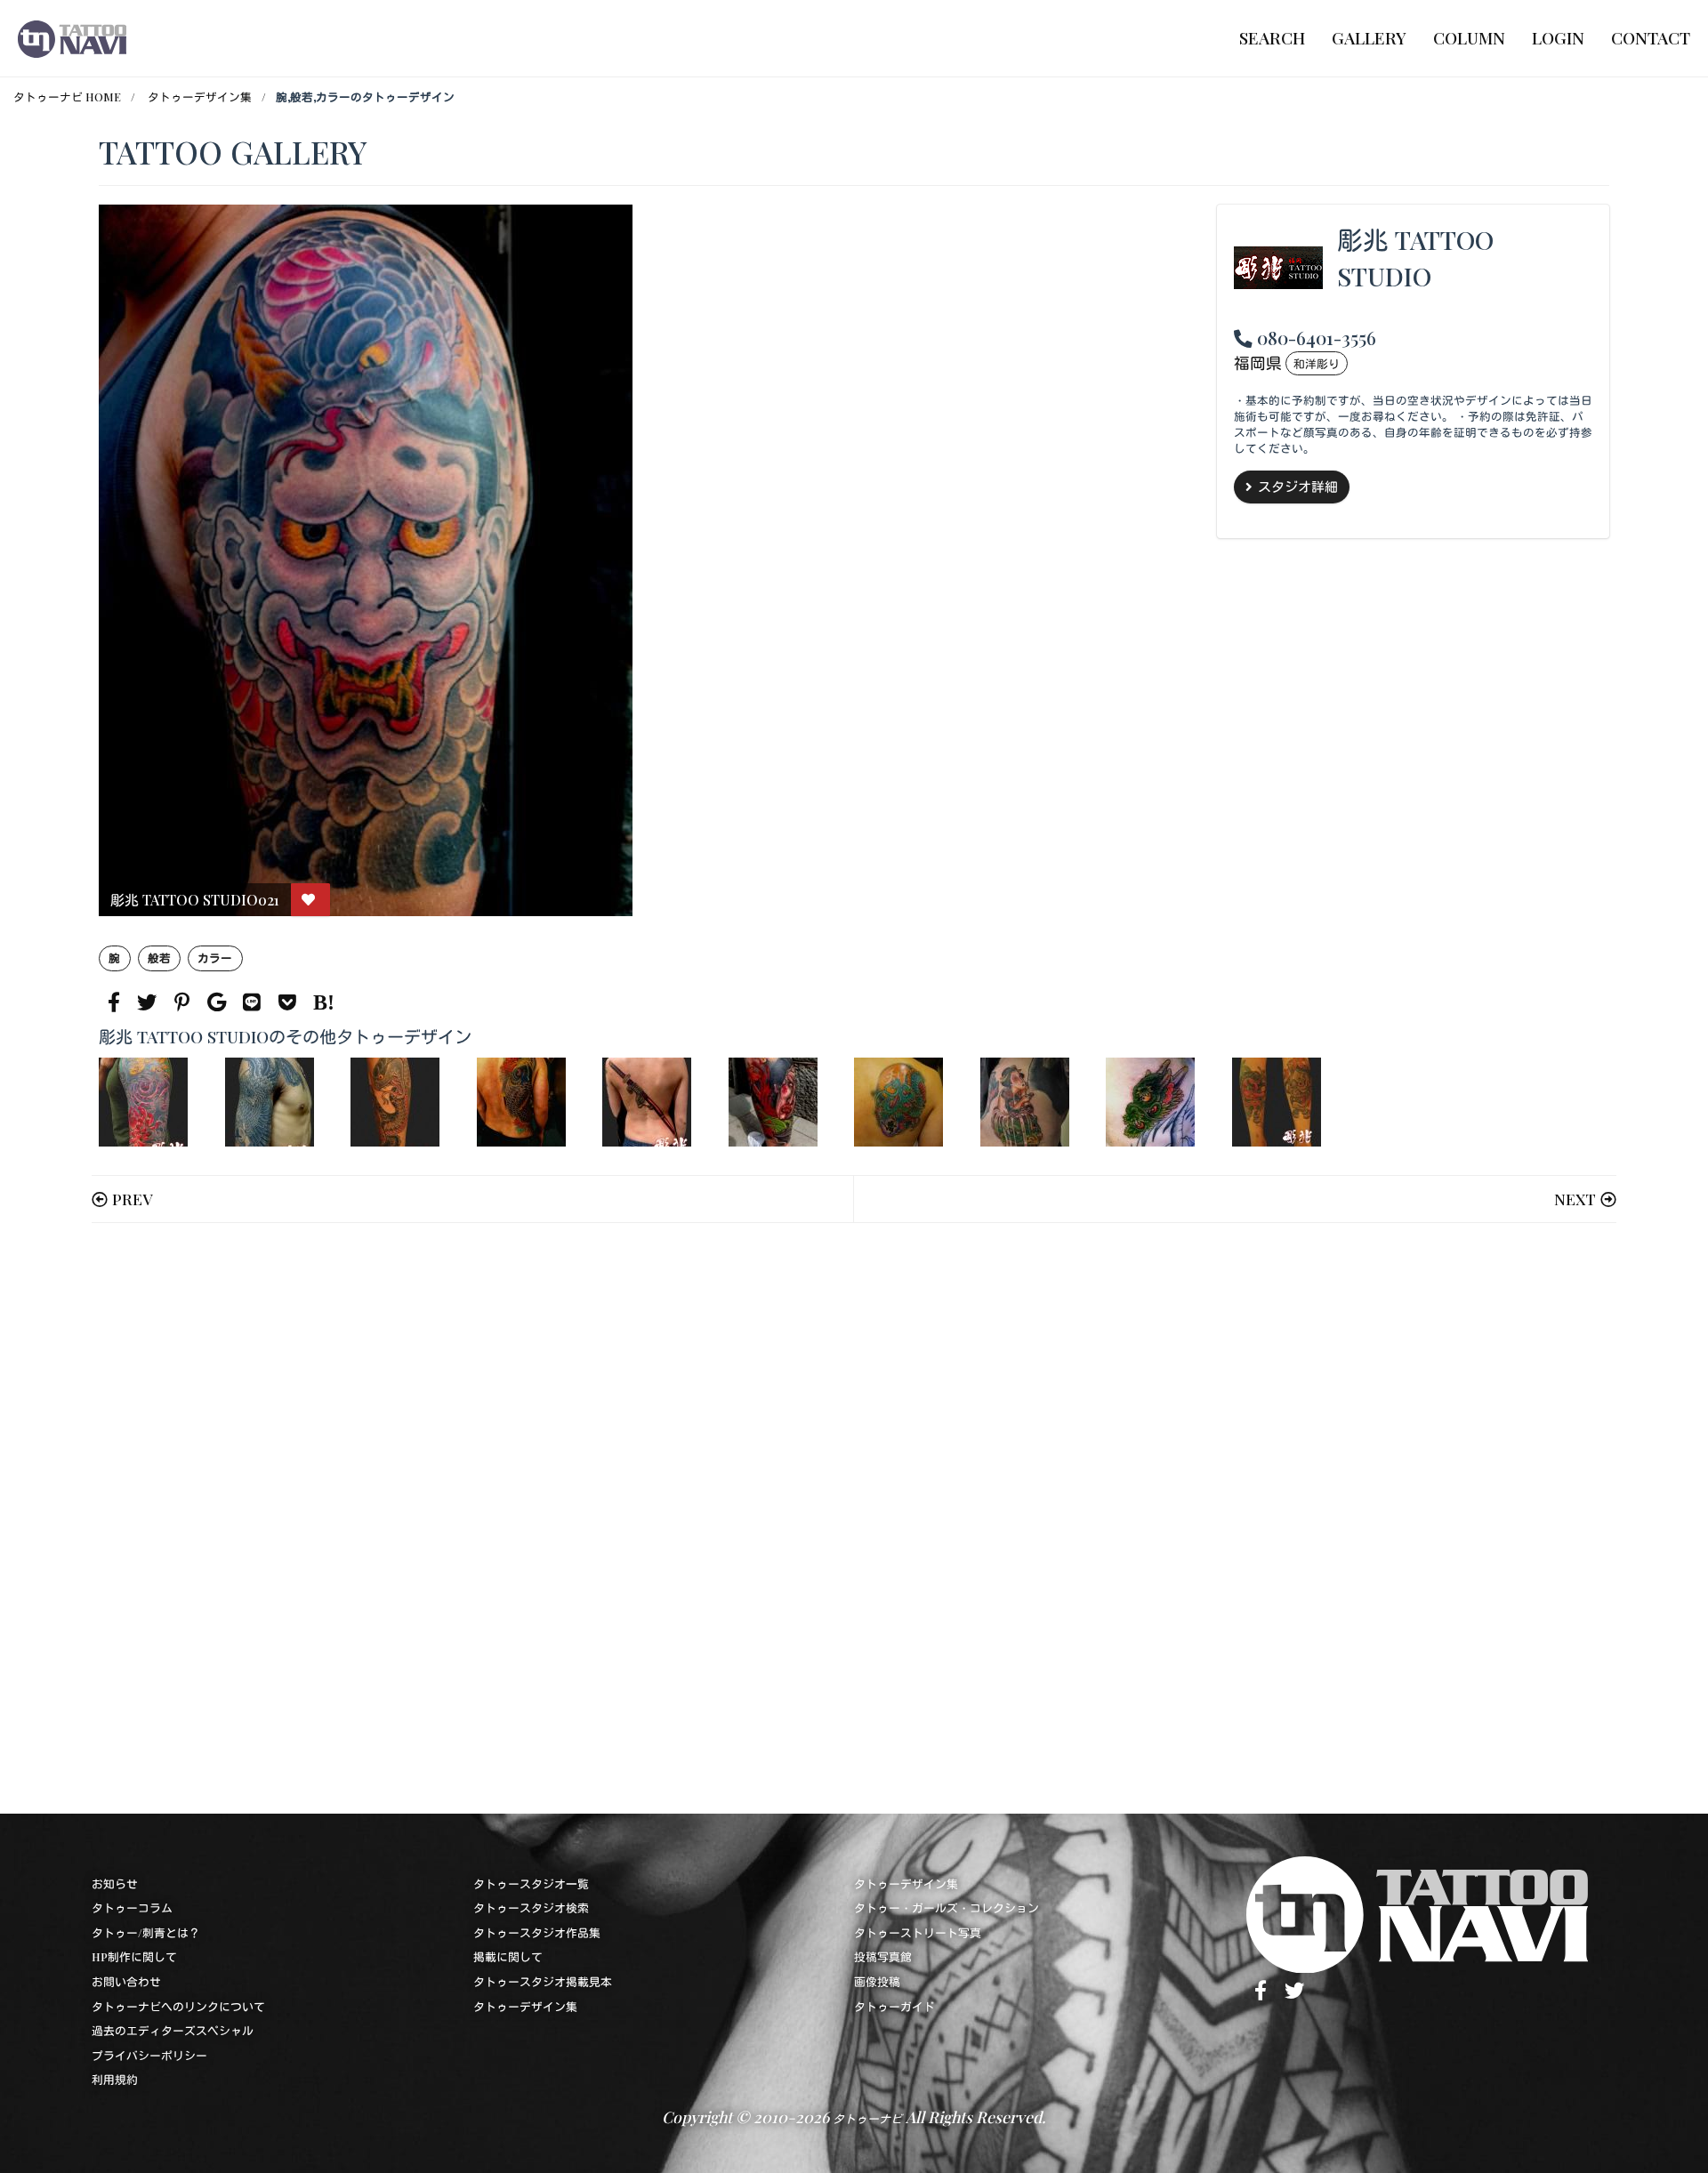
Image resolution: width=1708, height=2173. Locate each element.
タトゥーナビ (867, 2118)
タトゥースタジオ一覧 (531, 1883)
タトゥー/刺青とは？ (146, 1932)
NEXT (1575, 1199)
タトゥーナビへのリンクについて (178, 2006)
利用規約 (115, 2079)
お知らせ (115, 1883)
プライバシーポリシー (149, 2055)
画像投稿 (877, 1981)
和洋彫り (1317, 363)
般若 (159, 958)
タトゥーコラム (132, 1907)
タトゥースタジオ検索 (531, 1907)
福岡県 (1258, 362)
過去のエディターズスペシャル (173, 2030)
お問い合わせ (126, 1981)
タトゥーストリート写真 (918, 1932)
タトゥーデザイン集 (200, 97)
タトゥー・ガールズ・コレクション (947, 1907)
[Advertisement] (632, 1518)
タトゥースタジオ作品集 (537, 1932)
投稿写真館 (883, 1956)
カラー (215, 958)
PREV (132, 1199)
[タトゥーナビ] (72, 38)
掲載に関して (508, 1956)
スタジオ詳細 (1298, 487)
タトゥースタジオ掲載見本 (543, 1981)
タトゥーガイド (894, 2006)
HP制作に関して (134, 1956)
